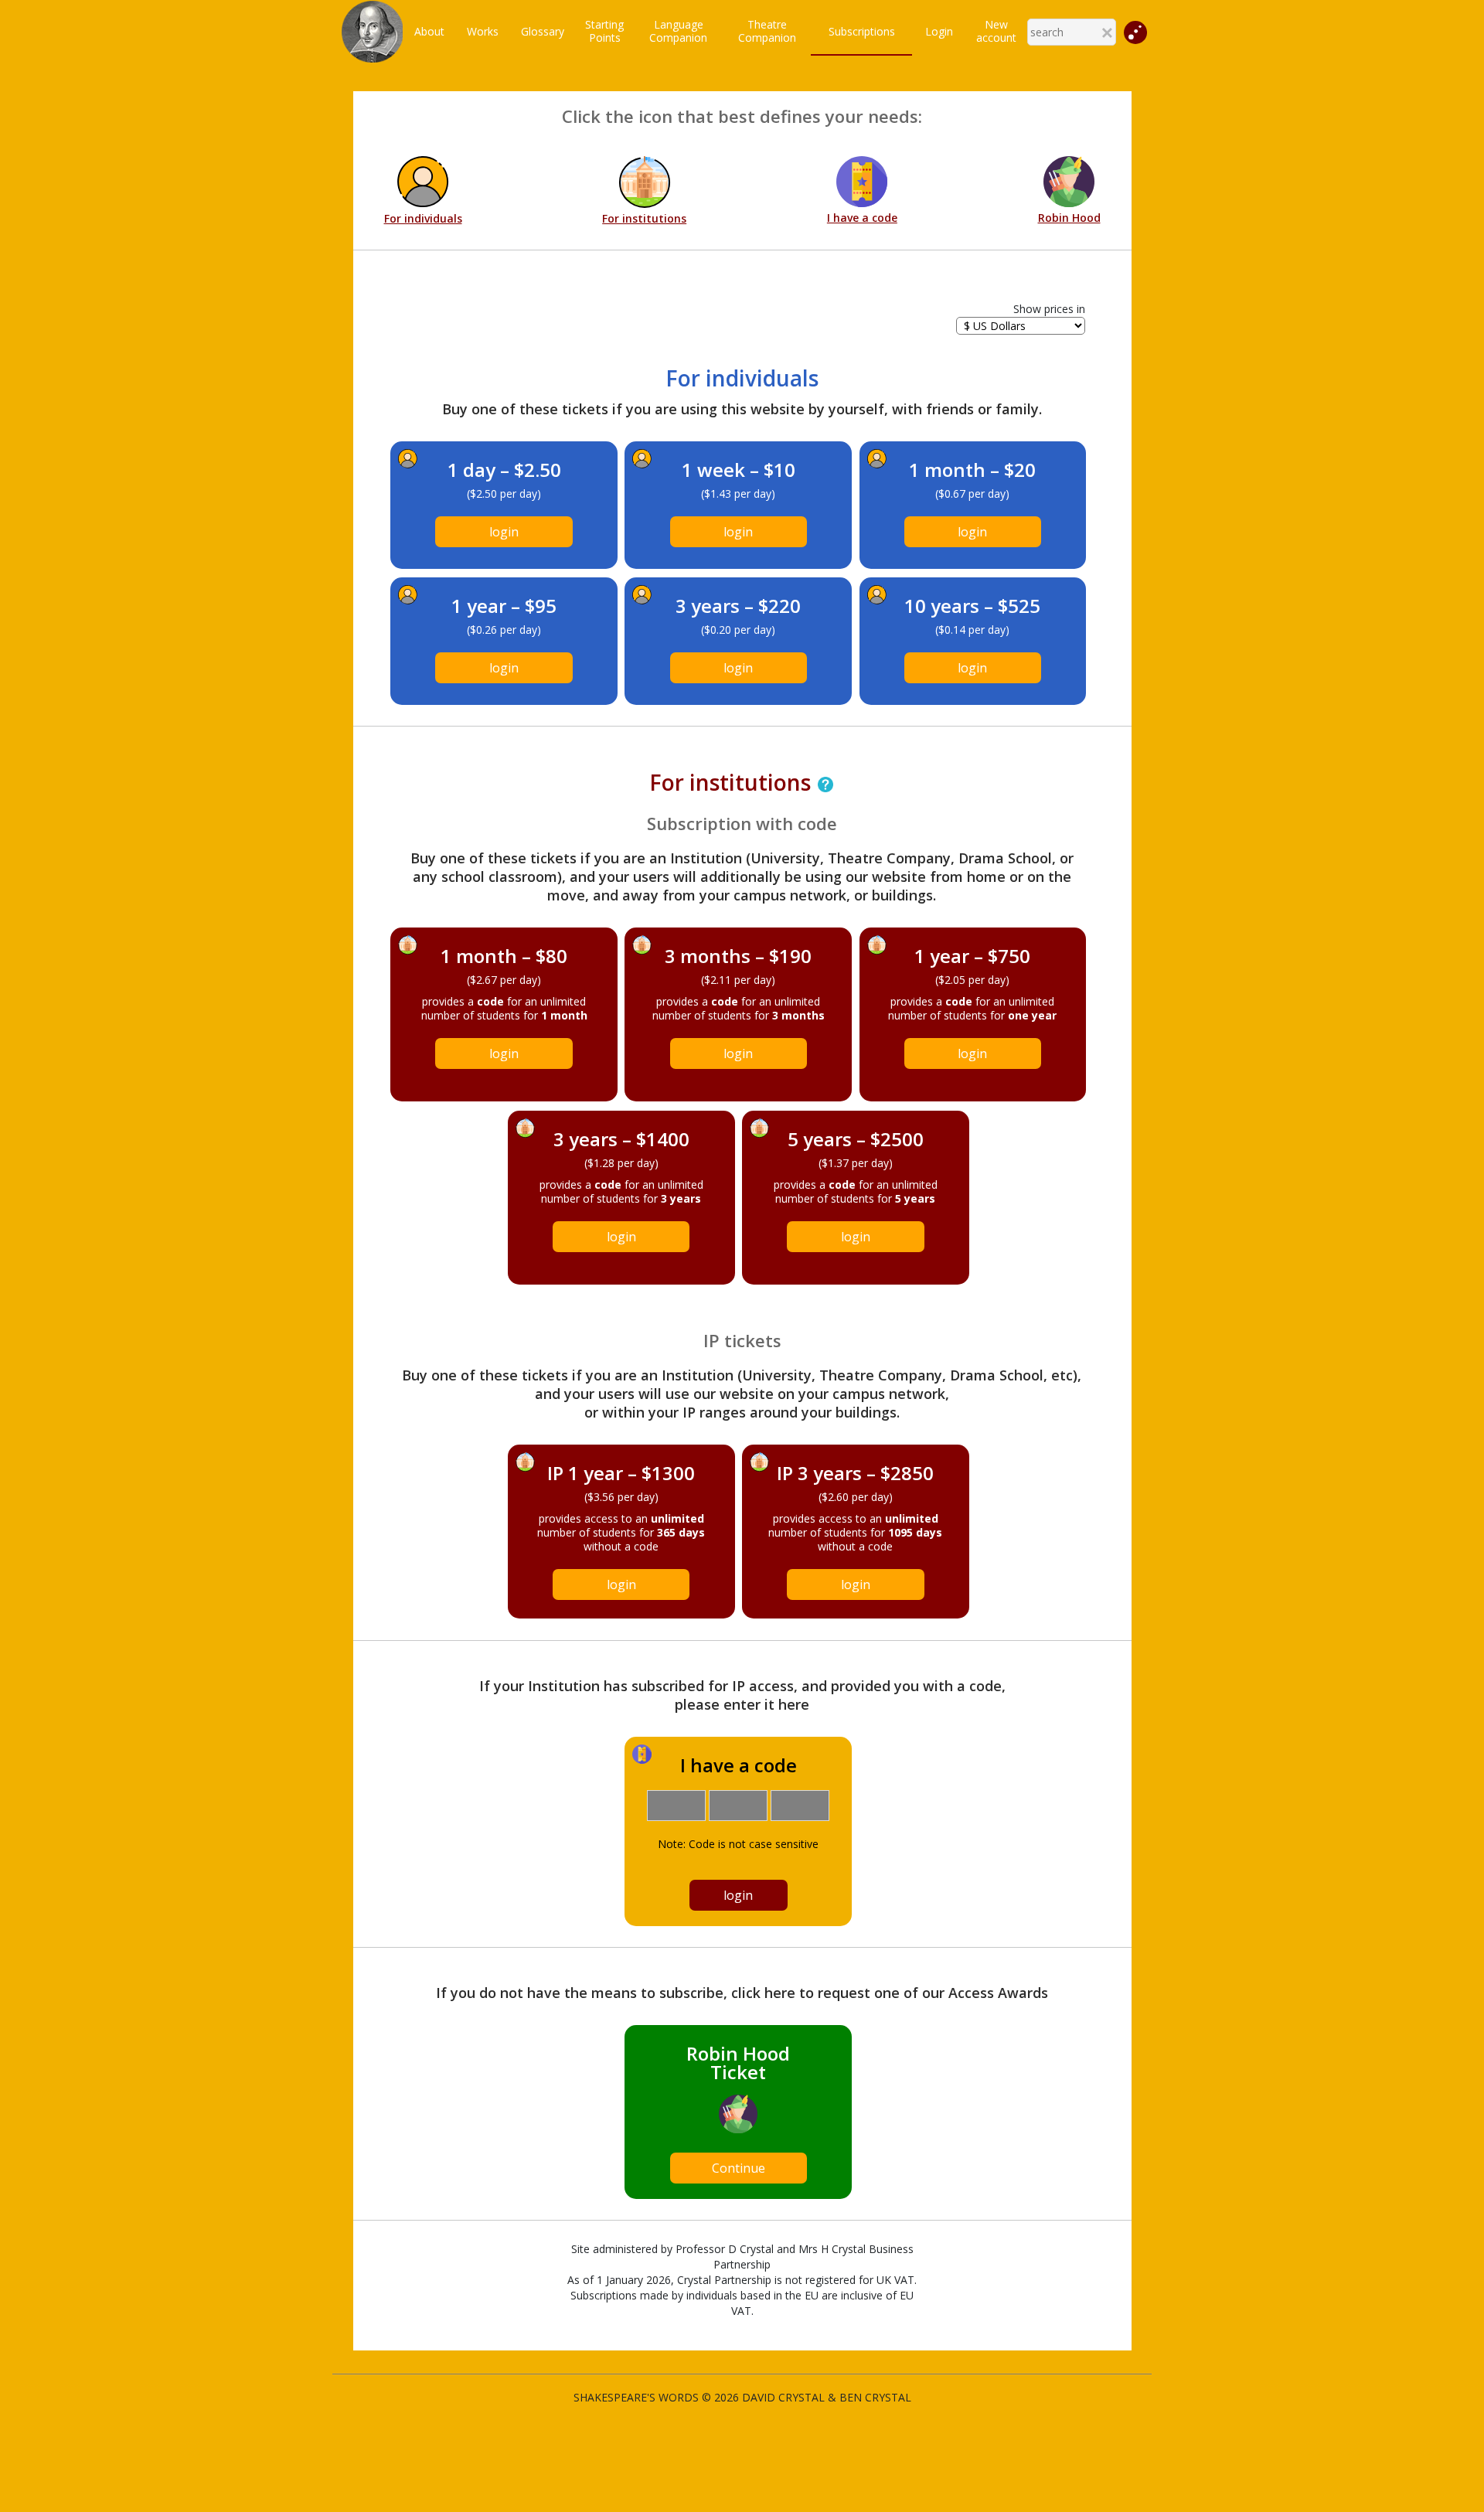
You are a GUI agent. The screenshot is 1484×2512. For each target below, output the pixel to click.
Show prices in (1049, 309)
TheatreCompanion (767, 31)
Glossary (543, 31)
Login (939, 31)
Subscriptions (862, 31)
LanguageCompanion (678, 31)
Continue (739, 2168)
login (504, 532)
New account (996, 31)
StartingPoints (604, 31)
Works (483, 31)
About (429, 31)
